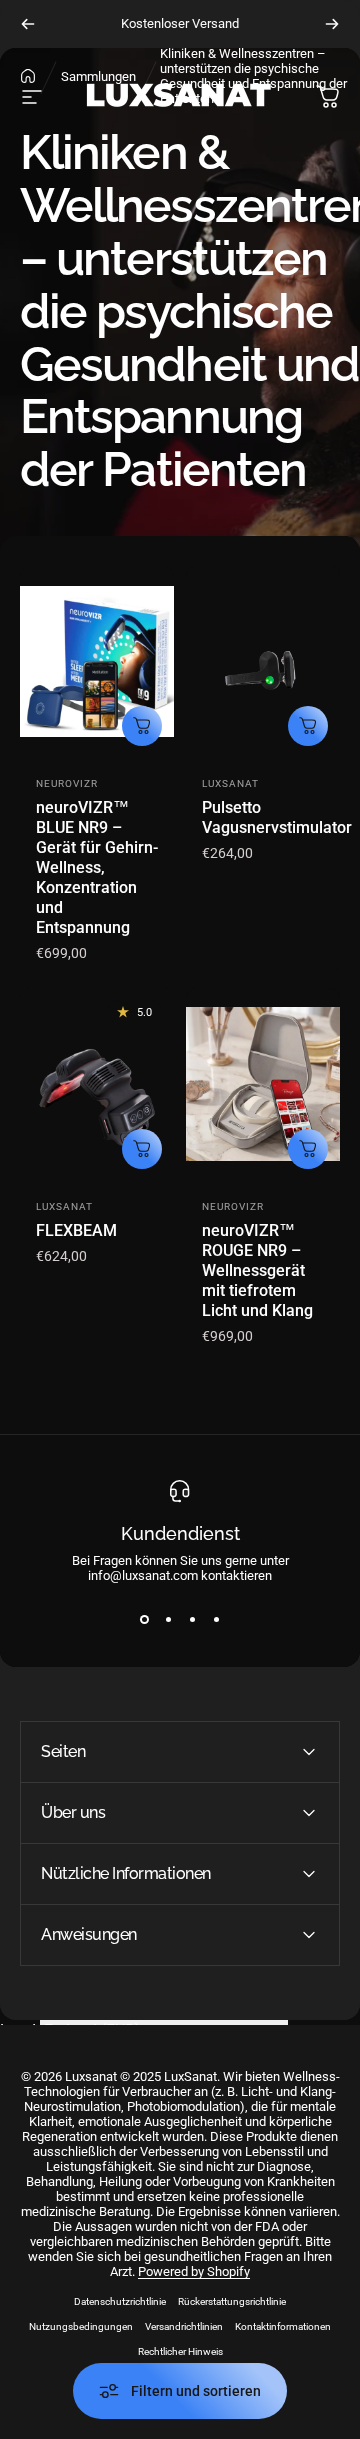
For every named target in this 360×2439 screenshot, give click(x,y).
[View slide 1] (144, 1619)
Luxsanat (230, 783)
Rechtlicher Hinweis (180, 2351)
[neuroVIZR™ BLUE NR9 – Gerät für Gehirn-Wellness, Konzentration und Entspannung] (97, 662)
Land (18, 2030)
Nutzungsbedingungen (81, 2326)
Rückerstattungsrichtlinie (232, 2301)
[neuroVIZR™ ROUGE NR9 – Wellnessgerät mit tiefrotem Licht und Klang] (263, 1084)
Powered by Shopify (194, 2271)
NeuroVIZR (233, 1206)
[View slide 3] (192, 1619)
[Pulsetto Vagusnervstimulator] (263, 662)
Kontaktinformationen (283, 2326)
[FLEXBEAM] (97, 1084)
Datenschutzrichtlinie (120, 2301)
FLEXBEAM (76, 1230)
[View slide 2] (168, 1619)
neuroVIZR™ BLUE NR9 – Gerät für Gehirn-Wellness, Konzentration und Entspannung (97, 867)
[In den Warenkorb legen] (142, 726)
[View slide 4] (216, 1619)
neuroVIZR (67, 783)
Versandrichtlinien (184, 2326)
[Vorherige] (28, 24)
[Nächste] (332, 24)
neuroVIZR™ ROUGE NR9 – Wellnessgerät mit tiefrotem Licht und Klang (257, 1270)
